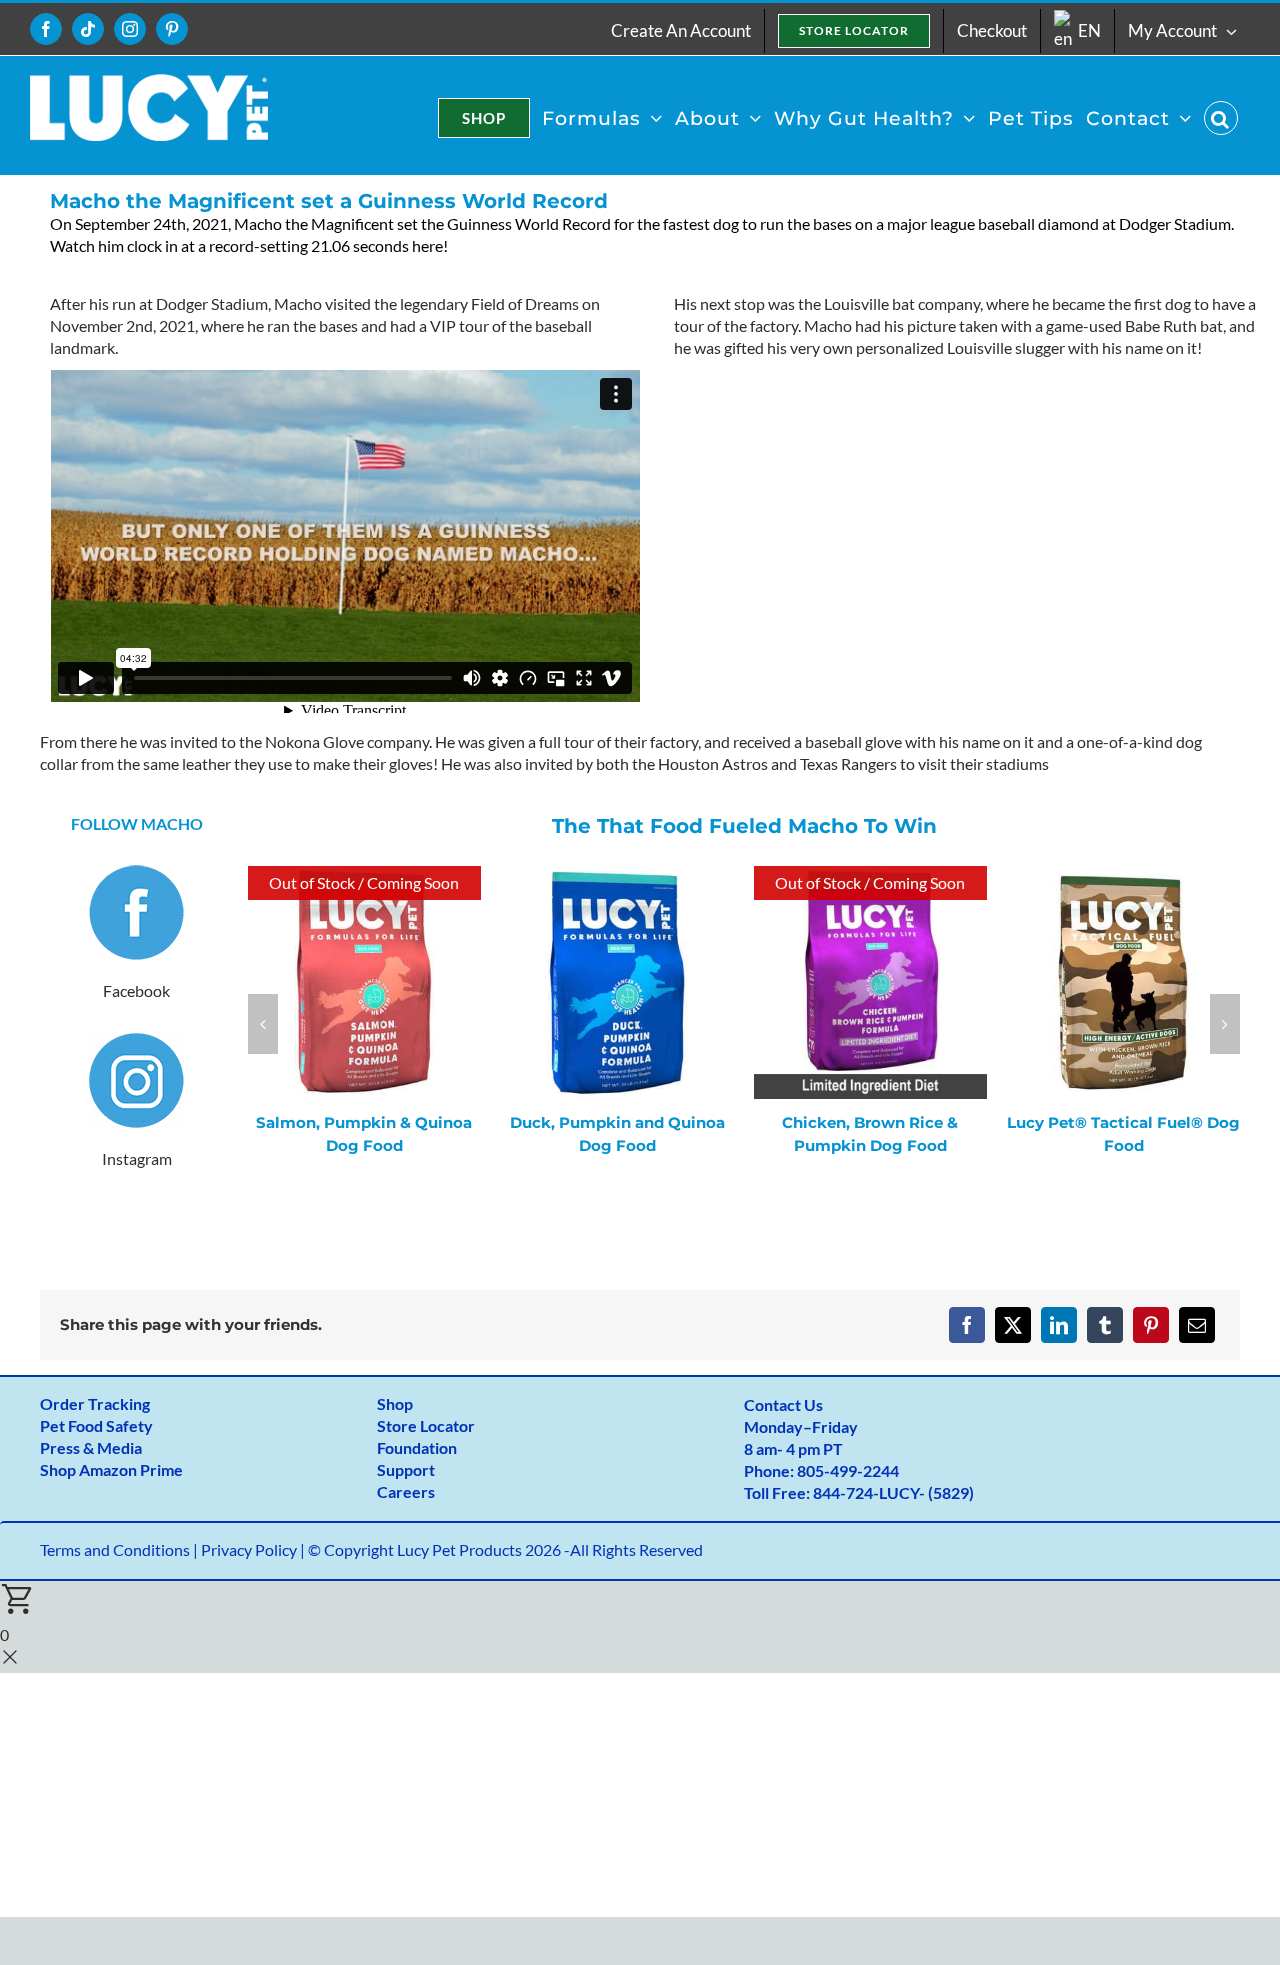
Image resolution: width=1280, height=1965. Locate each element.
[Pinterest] (1151, 1325)
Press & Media (91, 1447)
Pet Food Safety (96, 1425)
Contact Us (783, 1404)
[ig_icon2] (136, 1039)
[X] (1013, 1325)
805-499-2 (834, 1470)
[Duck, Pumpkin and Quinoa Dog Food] (617, 876)
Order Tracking (95, 1403)
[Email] (1197, 1325)
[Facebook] (967, 1325)
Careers (406, 1491)
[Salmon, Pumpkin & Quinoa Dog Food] (364, 876)
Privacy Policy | (254, 1549)
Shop (395, 1403)
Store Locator (426, 1425)
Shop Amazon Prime (111, 1469)
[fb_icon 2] (136, 872)
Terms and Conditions (115, 1549)
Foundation (417, 1447)
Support (406, 1469)
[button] (1221, 118)
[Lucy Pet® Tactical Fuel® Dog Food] (1123, 876)
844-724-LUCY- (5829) (893, 1492)
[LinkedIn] (1059, 1325)
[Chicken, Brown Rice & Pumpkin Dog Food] (870, 876)
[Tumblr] (1105, 1325)
